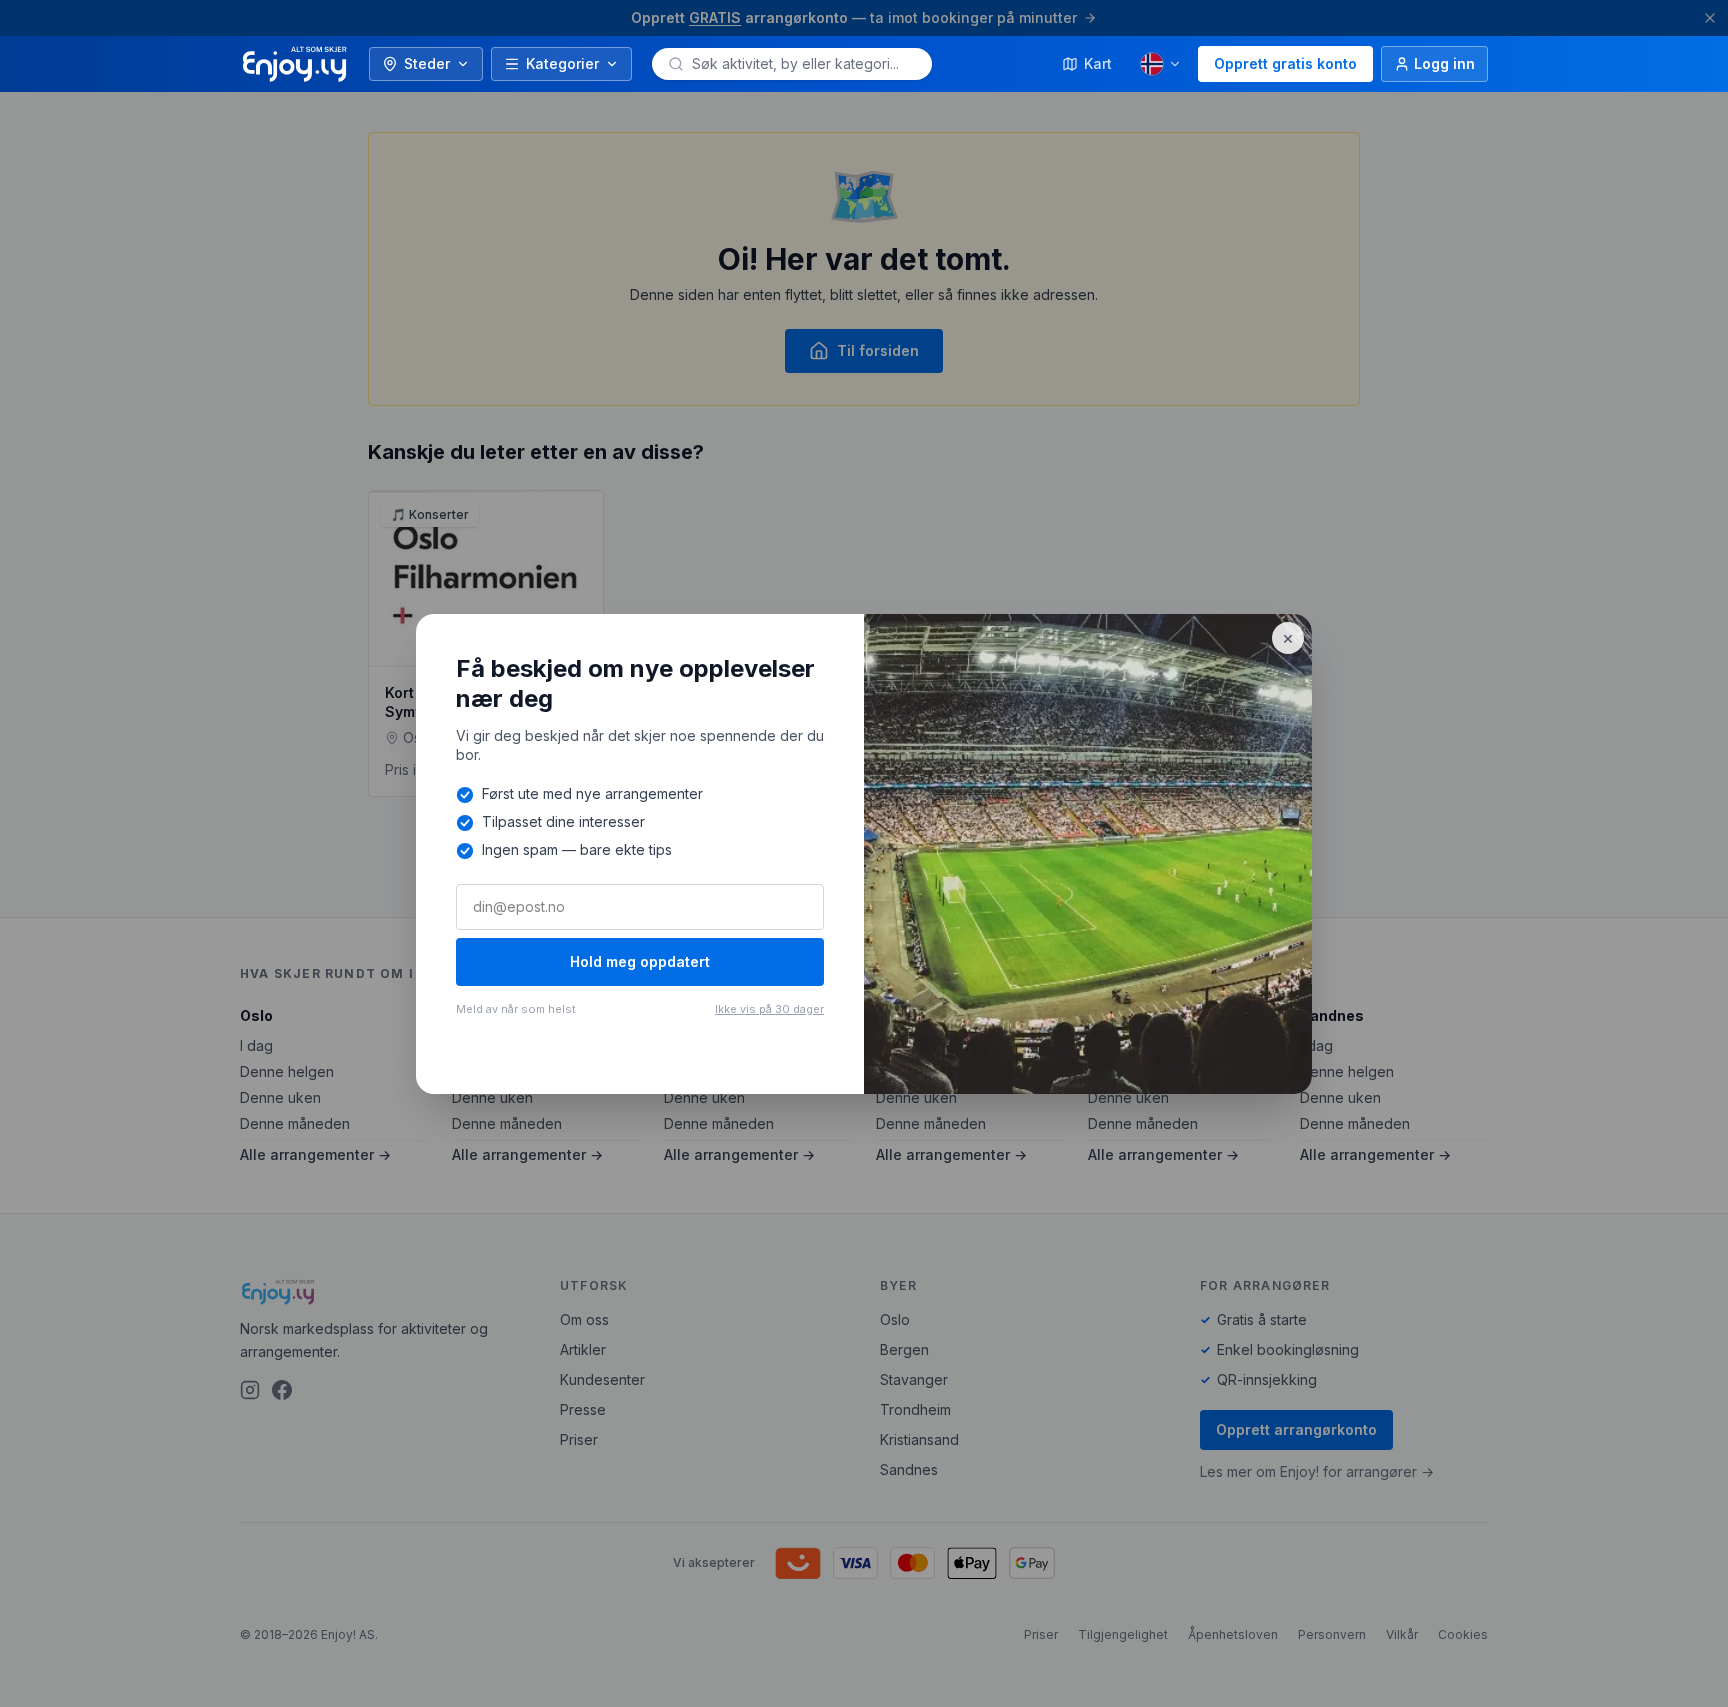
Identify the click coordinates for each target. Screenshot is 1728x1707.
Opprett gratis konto (1285, 63)
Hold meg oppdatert (640, 961)
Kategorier (562, 63)
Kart (1098, 63)
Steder (427, 63)
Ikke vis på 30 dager (769, 1009)
